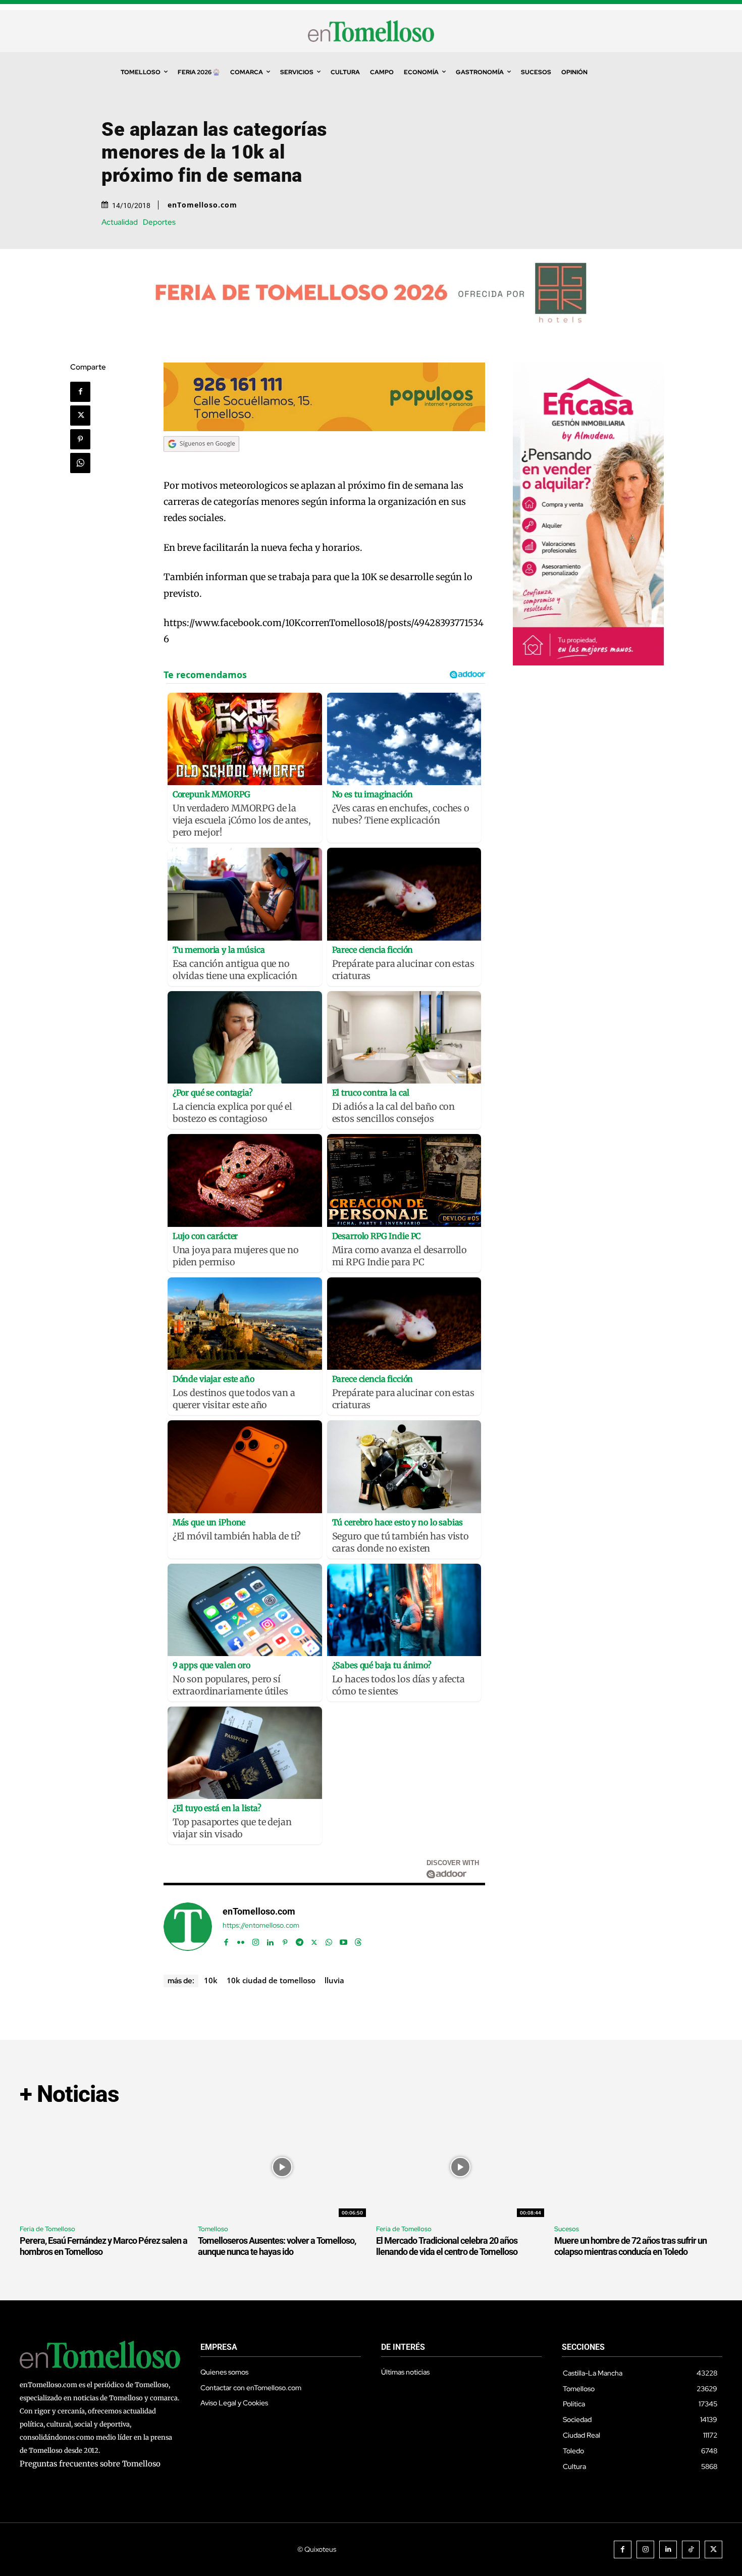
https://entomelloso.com (261, 1925)
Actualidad (120, 222)
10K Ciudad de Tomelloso (271, 1980)
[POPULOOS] (325, 428)
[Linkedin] (270, 1940)
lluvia (334, 1980)
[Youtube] (343, 1940)
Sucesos (567, 2229)
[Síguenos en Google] (201, 461)
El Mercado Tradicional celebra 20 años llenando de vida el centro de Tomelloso (447, 2246)
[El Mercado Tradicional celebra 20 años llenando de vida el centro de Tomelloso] (460, 2167)
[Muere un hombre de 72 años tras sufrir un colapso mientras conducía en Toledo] (638, 2167)
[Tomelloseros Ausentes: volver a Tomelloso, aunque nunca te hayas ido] (282, 2167)
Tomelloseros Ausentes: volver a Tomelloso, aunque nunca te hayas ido (277, 2246)
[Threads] (358, 1940)
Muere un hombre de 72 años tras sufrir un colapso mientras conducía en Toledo (630, 2246)
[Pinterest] (80, 439)
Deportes (159, 222)
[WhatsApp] (80, 463)
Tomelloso (213, 2229)
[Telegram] (300, 1940)
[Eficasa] (589, 663)
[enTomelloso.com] (188, 1927)
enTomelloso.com (202, 205)
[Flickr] (241, 1940)
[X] (80, 416)
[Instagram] (256, 1940)
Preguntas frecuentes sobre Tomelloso (90, 2464)
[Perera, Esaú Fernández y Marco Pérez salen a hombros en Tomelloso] (104, 2167)
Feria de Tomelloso (47, 2229)
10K (211, 1980)
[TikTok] (691, 2549)
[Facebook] (80, 392)
